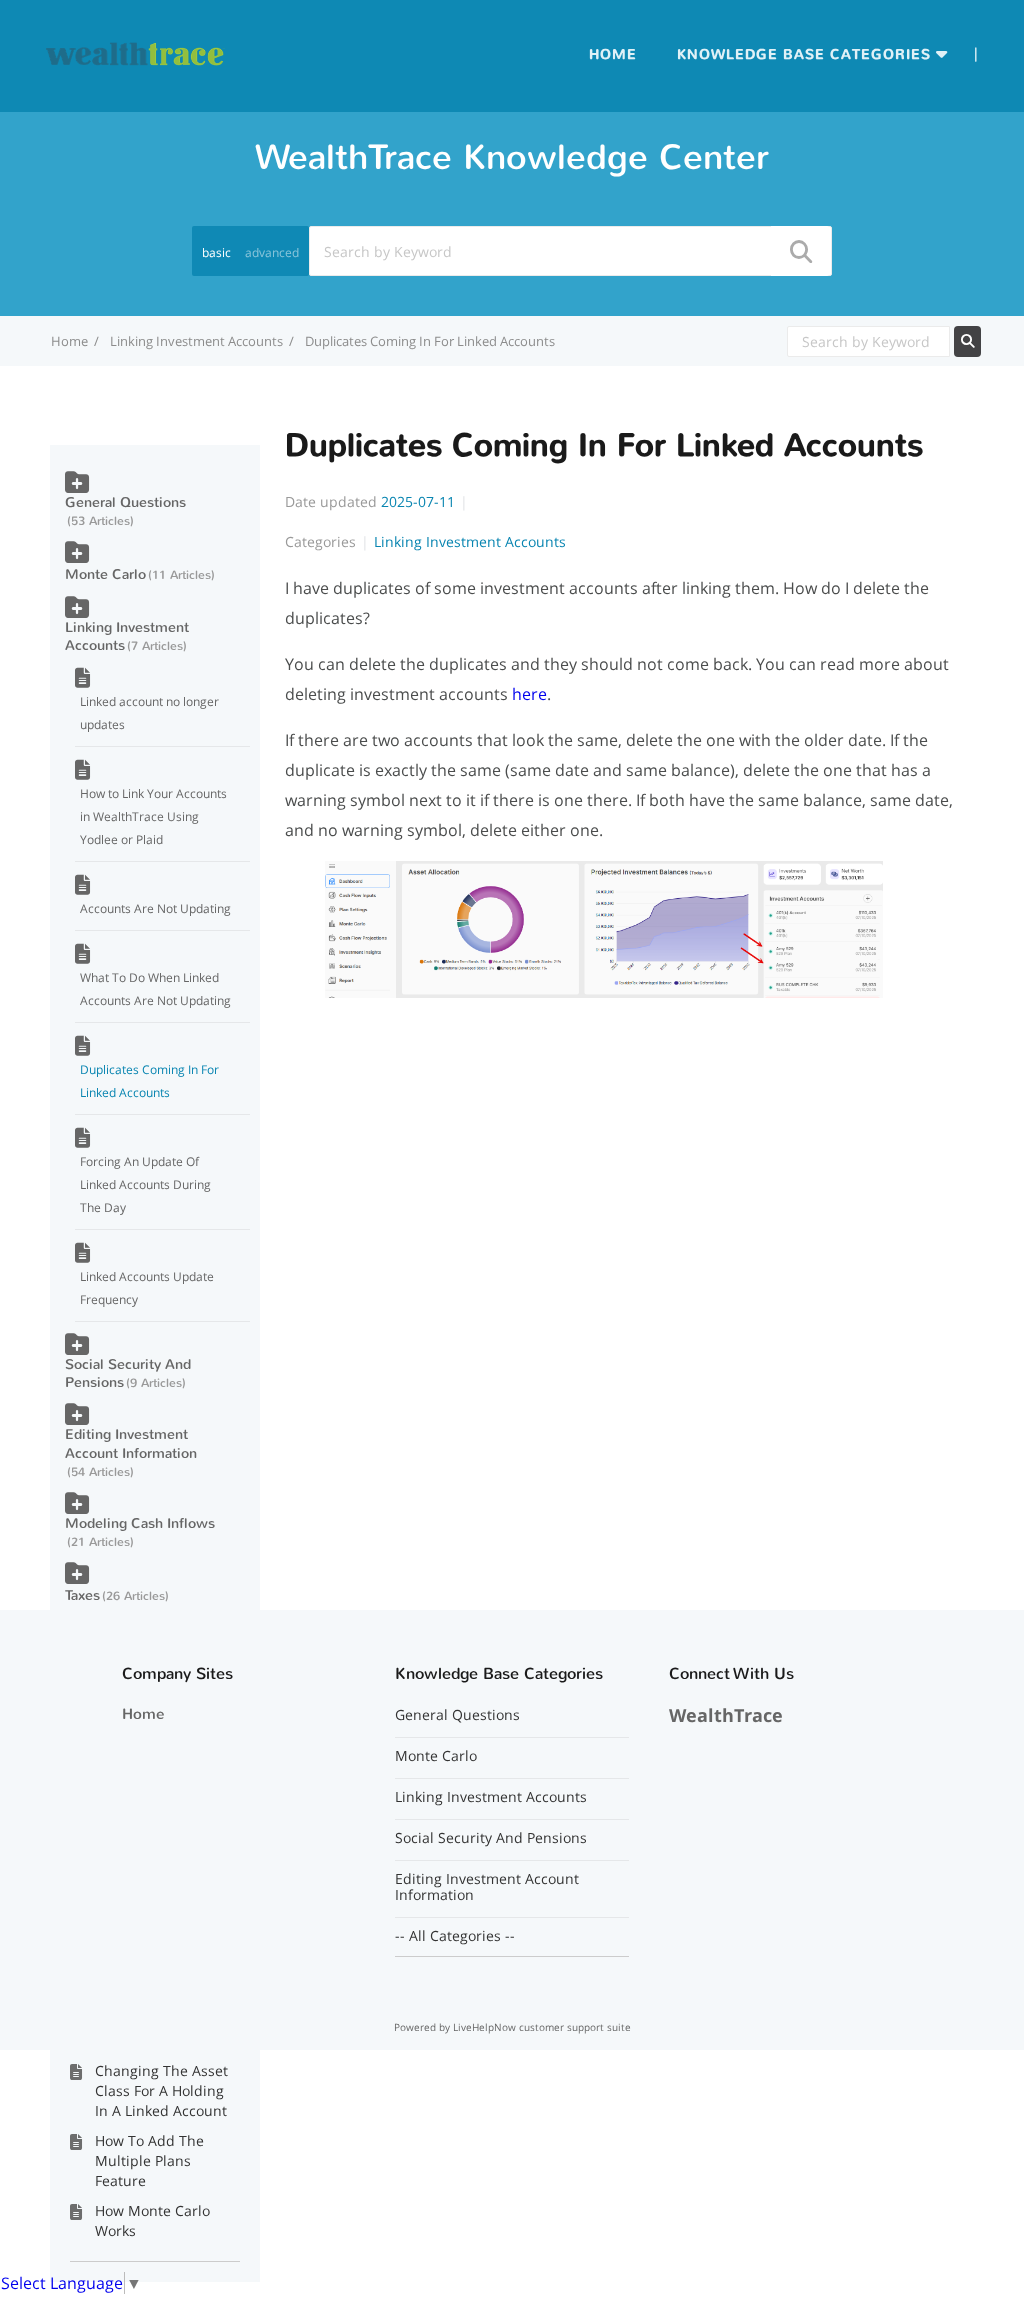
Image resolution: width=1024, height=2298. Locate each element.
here (529, 694)
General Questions (125, 502)
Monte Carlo (105, 574)
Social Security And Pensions (128, 1373)
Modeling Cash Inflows (140, 1523)
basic (216, 252)
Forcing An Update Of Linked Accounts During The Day (145, 1184)
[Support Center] (136, 54)
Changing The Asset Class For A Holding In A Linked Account (161, 2090)
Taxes (82, 1595)
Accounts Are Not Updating (155, 908)
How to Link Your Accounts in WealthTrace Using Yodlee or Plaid (153, 816)
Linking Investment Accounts (196, 341)
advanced (272, 252)
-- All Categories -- (455, 1936)
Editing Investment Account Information (131, 1443)
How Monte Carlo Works (152, 2220)
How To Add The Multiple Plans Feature (149, 2160)
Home (613, 54)
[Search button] (800, 251)
